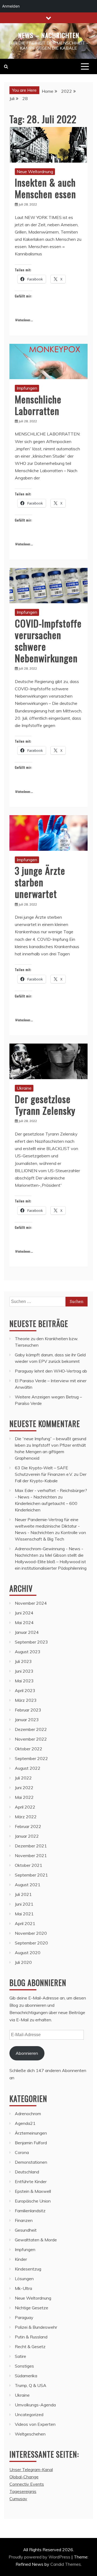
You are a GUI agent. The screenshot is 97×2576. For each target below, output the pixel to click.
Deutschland (27, 2172)
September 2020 (31, 1943)
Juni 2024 (24, 1613)
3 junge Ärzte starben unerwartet (40, 882)
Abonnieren (27, 2053)
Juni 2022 (24, 1788)
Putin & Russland (31, 2337)
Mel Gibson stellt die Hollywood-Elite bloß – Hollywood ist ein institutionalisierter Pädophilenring (51, 1562)
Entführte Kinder (31, 2181)
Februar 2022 (28, 1826)
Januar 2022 (27, 1836)
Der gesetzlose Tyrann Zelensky (45, 1105)
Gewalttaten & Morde (36, 2240)
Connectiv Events (27, 2484)
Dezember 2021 (31, 1846)
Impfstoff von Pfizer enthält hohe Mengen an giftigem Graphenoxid (50, 1452)
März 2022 (26, 1817)
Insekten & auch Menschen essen (45, 188)
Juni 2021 (24, 1904)
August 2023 (28, 1652)
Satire (20, 2356)
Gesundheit (26, 2230)
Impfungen (27, 388)
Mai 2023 (24, 1681)
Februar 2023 (28, 1710)
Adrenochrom (28, 2114)
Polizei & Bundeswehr (36, 2327)
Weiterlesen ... (24, 320)
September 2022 (31, 1758)
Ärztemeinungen (31, 2133)
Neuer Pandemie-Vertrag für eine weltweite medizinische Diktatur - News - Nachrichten (47, 1526)
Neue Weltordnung (35, 171)
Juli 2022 (23, 1778)
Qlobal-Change (24, 2477)
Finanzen (24, 2220)
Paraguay (24, 2317)
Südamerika (26, 2376)
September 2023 (31, 1642)
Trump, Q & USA (31, 2385)
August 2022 (28, 1768)
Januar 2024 (27, 1632)
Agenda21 (25, 2123)
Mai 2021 (24, 1914)
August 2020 (28, 1953)
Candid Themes (66, 2564)
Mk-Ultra (23, 2288)
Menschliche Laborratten (38, 405)
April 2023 (25, 1690)
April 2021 (25, 1923)
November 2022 (31, 1739)
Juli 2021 (23, 1894)
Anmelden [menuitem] (11, 6)
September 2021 (31, 1875)
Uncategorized (29, 2414)
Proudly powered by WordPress (40, 2557)
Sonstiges (24, 2366)
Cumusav (18, 2499)
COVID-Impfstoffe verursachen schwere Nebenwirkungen (48, 641)
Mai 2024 (24, 1623)
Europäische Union (33, 2201)
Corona (22, 2152)
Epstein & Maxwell (33, 2191)
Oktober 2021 (29, 1865)
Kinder (21, 2259)
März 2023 (26, 1700)
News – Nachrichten (49, 35)
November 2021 (31, 1855)
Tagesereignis (23, 2491)
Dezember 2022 (31, 1729)
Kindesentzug (28, 2269)
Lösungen (24, 2279)
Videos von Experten (35, 2424)
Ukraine (24, 1088)
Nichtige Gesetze (32, 2308)
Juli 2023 (23, 1661)
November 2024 (31, 1603)
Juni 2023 (24, 1671)
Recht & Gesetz (30, 2347)
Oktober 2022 (29, 1749)
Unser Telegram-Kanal (31, 2469)
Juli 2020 (23, 1962)
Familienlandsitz (30, 2211)
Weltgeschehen (30, 2434)
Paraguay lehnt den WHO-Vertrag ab (51, 1371)
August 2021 (28, 1885)
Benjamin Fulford (31, 2143)
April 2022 (25, 1807)
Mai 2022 (24, 1797)
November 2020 (31, 1933)
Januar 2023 (27, 1720)
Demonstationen (31, 2162)
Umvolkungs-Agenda (35, 2405)
